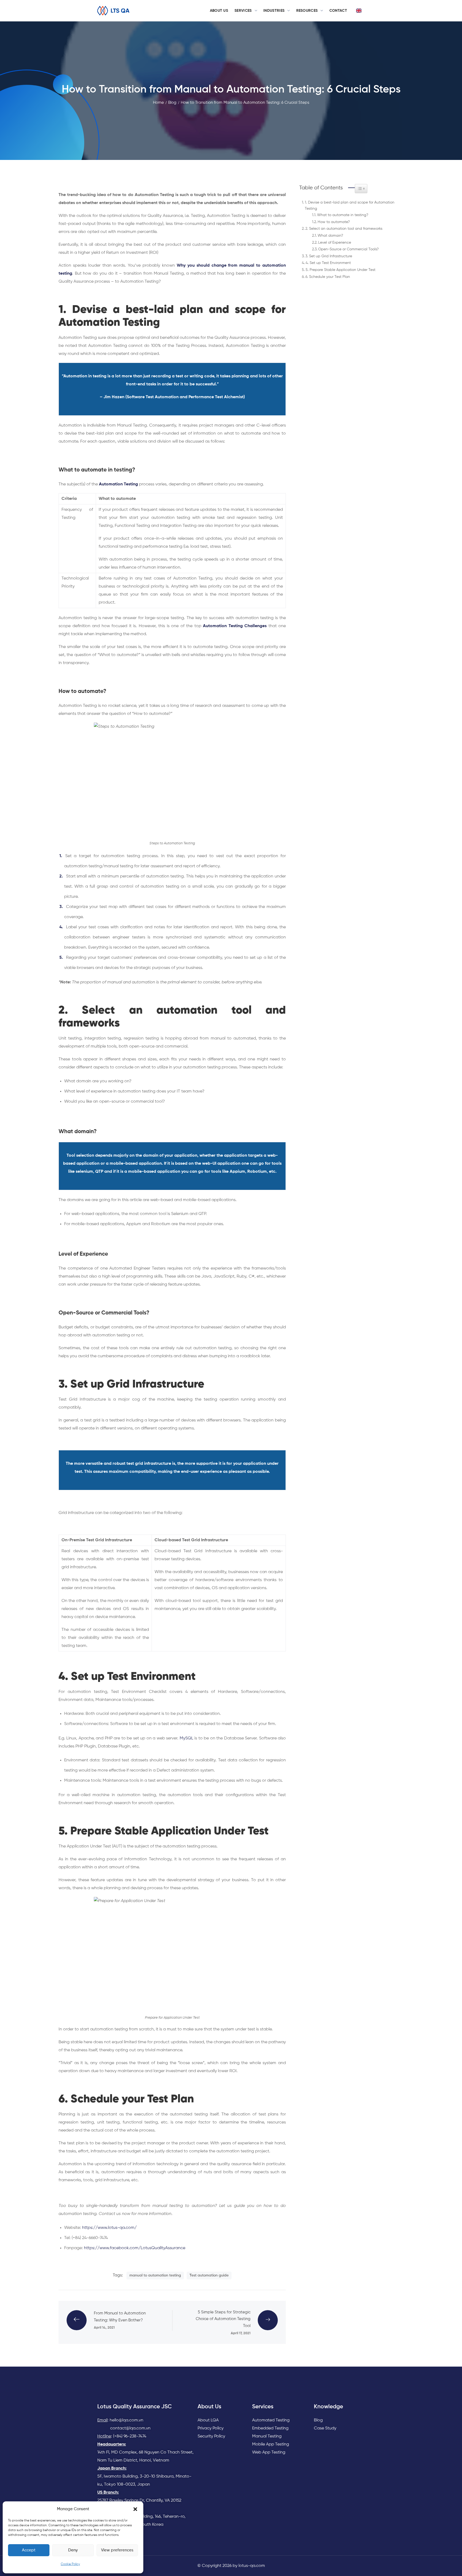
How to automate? (334, 222)
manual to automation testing (155, 2275)
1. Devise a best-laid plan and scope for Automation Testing (350, 206)
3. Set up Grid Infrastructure (329, 256)
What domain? (330, 236)
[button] (135, 2509)
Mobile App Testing (271, 2444)
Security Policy (211, 2436)
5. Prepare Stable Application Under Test (340, 270)
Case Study (325, 2428)
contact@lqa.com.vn (130, 2428)
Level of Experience (335, 243)
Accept (29, 2550)
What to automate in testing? (343, 215)
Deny (73, 2550)
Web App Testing (269, 2452)
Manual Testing (267, 2436)
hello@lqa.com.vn (126, 2420)
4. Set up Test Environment (328, 263)
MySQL (186, 1738)
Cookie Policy (70, 2564)
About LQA (208, 2420)
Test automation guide (209, 2275)
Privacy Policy (211, 2428)
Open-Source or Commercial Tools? (348, 249)
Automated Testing (271, 2420)
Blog (318, 2420)
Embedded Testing (270, 2428)
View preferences (117, 2550)
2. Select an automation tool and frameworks (344, 229)
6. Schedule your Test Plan (328, 277)
